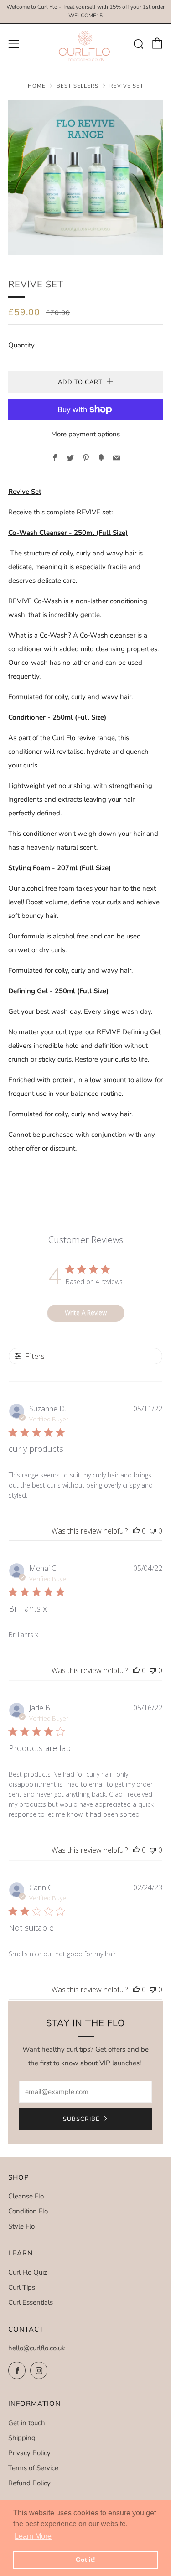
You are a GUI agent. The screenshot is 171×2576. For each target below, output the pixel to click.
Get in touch (27, 2423)
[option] (85, 178)
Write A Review (86, 1313)
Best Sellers (78, 86)
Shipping (22, 2438)
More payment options (85, 434)
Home (37, 86)
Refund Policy (29, 2483)
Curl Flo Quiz (28, 2272)
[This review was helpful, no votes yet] (136, 1531)
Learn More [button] (33, 2536)
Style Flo (21, 2226)
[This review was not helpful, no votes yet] (153, 1531)
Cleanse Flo (26, 2196)
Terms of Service (33, 2468)
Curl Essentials (31, 2302)
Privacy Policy (29, 2453)
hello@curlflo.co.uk (37, 2348)
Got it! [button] (85, 2560)
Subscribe (81, 2119)
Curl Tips (22, 2287)
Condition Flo (28, 2211)
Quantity (21, 345)
